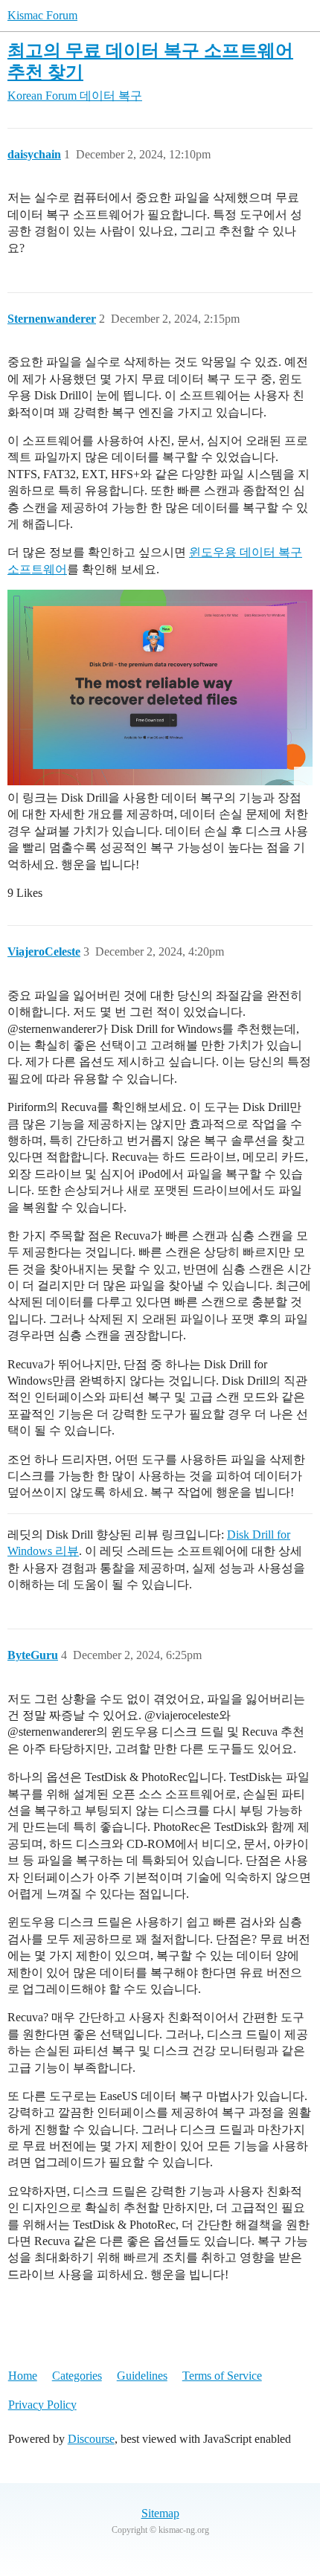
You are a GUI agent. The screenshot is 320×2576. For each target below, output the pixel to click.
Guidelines (142, 2376)
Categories (77, 2376)
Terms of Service (222, 2376)
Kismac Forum (42, 15)
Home (23, 2376)
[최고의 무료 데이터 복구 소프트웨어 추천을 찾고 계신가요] (160, 688)
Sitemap (160, 2513)
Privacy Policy (42, 2405)
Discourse (91, 2439)
